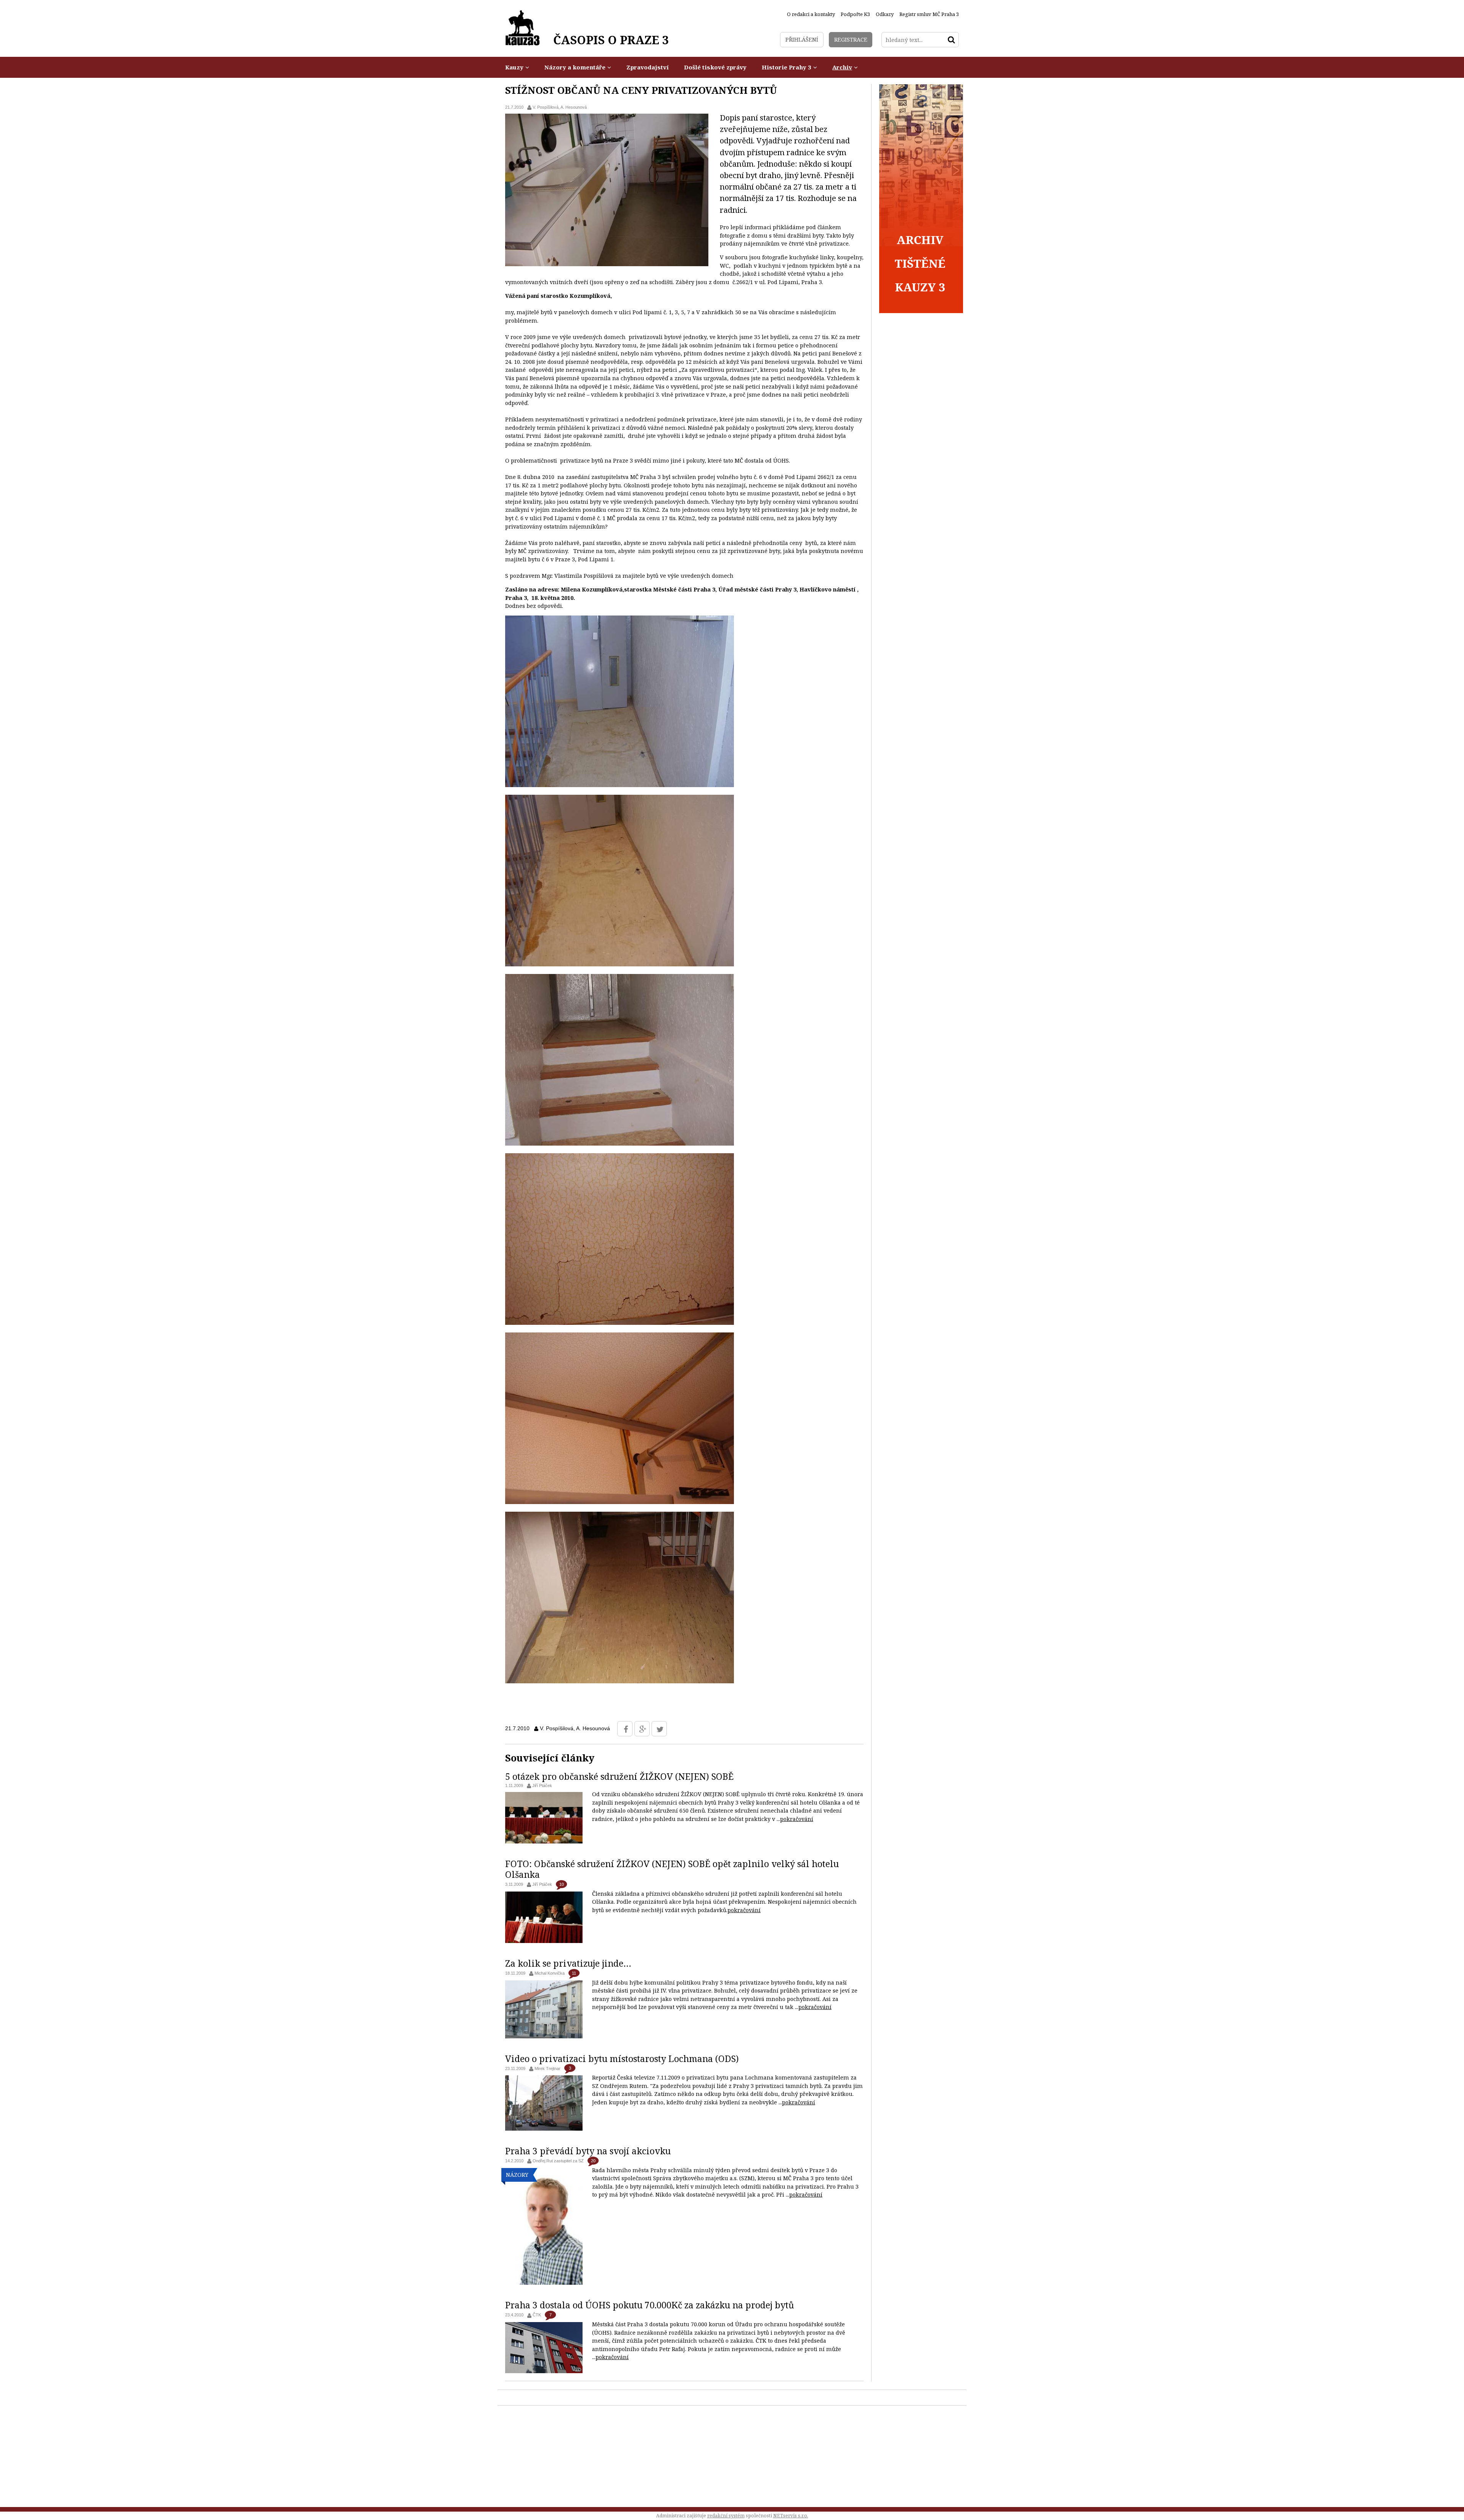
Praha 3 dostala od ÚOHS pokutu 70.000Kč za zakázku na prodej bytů (650, 2305)
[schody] (620, 1143)
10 (562, 1884)
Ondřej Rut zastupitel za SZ (558, 2161)
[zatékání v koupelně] (620, 1502)
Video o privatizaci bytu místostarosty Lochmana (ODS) (622, 2059)
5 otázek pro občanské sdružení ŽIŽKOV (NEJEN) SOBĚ (619, 1776)
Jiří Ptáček (542, 1786)
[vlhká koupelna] (620, 1323)
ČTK (537, 2315)
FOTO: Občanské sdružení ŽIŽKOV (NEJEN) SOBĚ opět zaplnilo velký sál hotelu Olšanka (672, 1869)
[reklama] (921, 311)
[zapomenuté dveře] (620, 785)
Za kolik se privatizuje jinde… (568, 1963)
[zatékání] (620, 964)
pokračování (797, 1819)
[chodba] (620, 1681)
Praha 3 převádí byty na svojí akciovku (588, 2151)
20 (593, 2161)
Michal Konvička (550, 1973)
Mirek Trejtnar (547, 2068)
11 (574, 1973)
